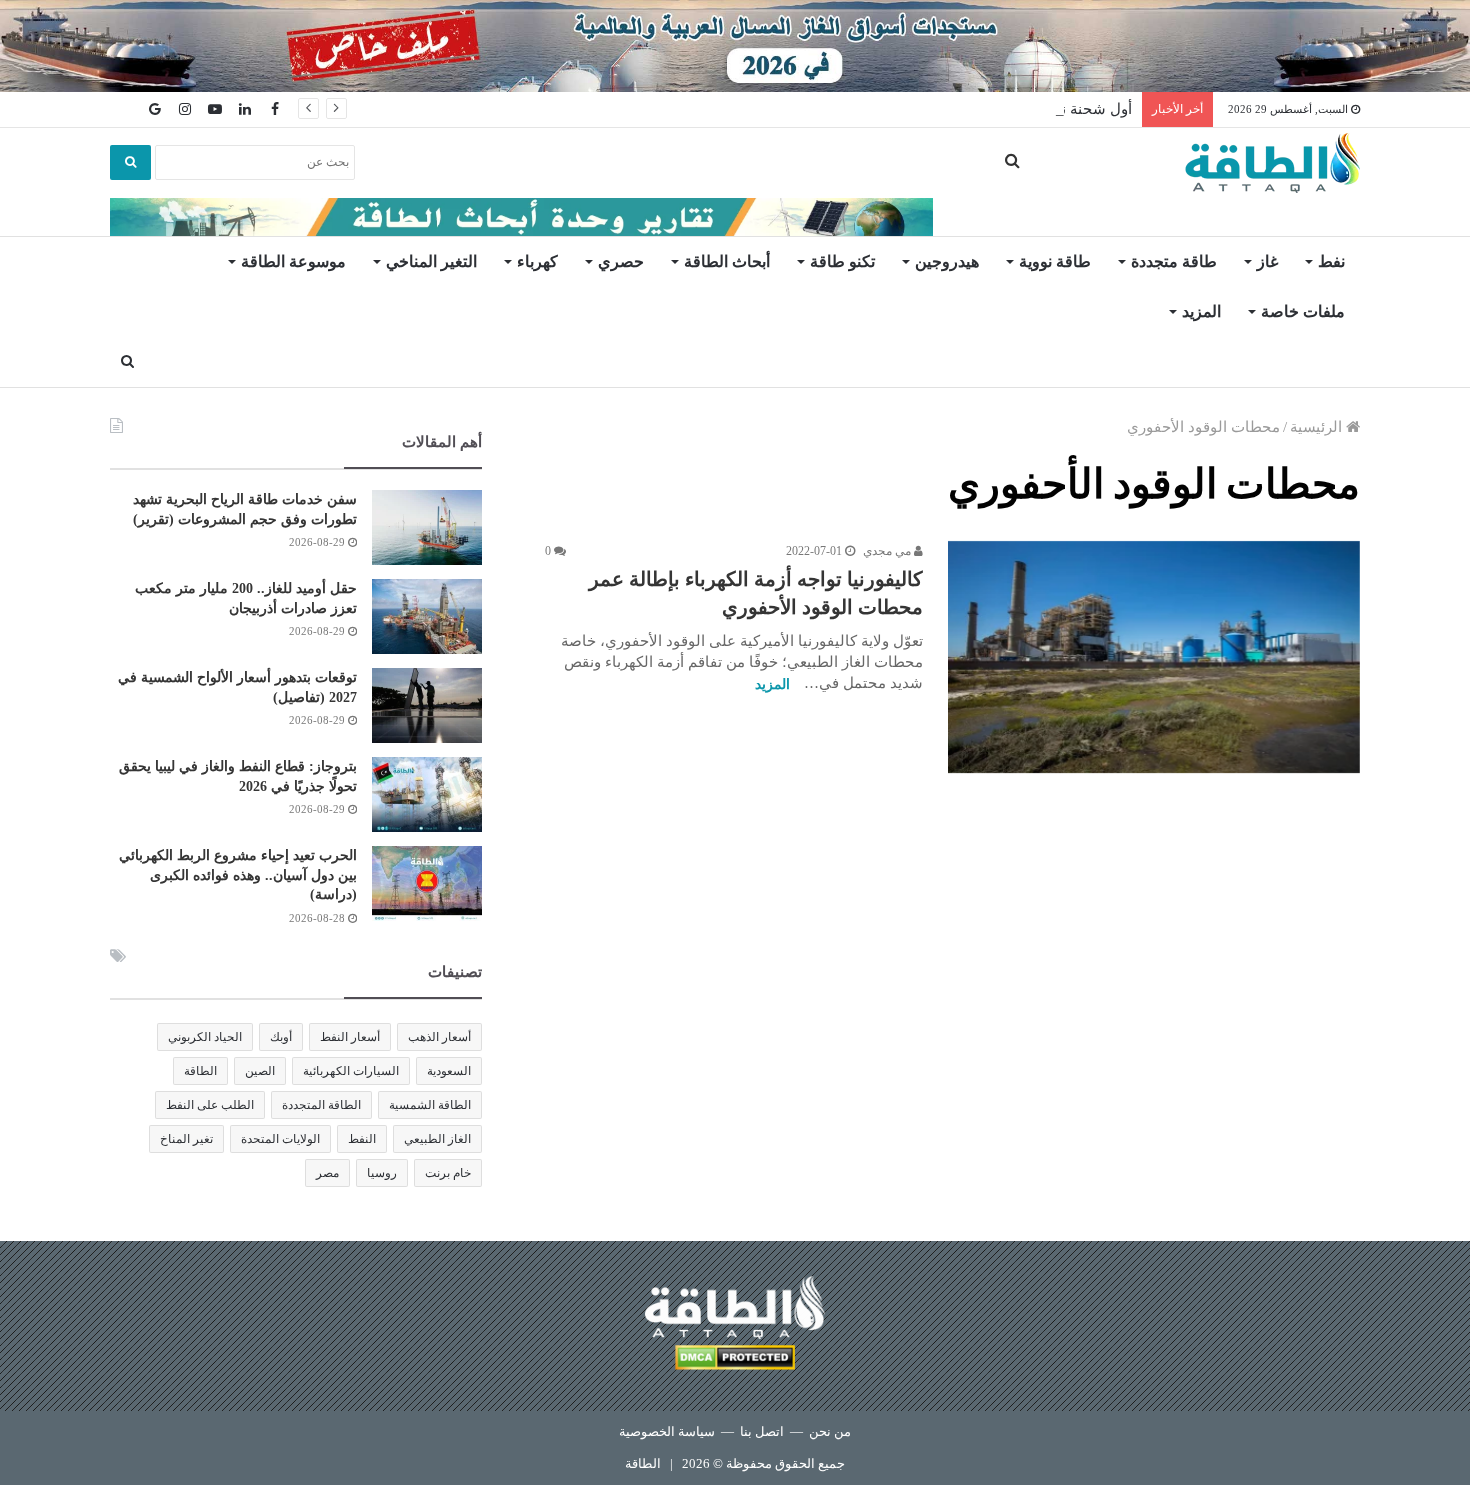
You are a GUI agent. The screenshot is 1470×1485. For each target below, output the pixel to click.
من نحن (830, 1431)
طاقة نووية (1055, 261)
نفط (1331, 261)
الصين (260, 1071)
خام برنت (448, 1173)
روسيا (382, 1173)
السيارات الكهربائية (351, 1071)
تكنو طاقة (842, 261)
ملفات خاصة (1303, 311)
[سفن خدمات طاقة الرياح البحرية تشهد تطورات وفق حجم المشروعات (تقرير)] (427, 527)
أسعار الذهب (439, 1037)
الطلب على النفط (210, 1105)
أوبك (281, 1037)
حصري (621, 261)
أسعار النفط (350, 1037)
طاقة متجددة (1174, 261)
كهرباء (537, 261)
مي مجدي (888, 551)
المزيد (1201, 311)
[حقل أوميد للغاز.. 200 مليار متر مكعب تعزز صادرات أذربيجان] (427, 616)
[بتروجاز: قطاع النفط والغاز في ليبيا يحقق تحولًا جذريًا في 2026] (427, 794)
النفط (362, 1139)
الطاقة (200, 1071)
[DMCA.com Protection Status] (735, 1360)
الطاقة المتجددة (321, 1105)
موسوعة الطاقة (293, 261)
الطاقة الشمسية (430, 1105)
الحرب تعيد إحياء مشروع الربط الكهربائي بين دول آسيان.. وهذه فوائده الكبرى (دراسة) (238, 875)
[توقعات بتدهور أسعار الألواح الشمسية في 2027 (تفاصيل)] (427, 705)
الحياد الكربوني (205, 1037)
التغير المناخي (431, 261)
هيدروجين (947, 261)
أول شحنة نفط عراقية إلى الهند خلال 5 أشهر (993, 109)
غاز (1267, 261)
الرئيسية (1318, 427)
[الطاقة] (1272, 163)
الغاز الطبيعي (437, 1139)
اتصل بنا (762, 1431)
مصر (327, 1173)
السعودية (449, 1071)
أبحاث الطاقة (727, 261)
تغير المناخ (186, 1139)
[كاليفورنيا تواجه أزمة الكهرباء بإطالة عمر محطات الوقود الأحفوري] (1154, 657)
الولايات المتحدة (280, 1139)
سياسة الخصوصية (667, 1431)
